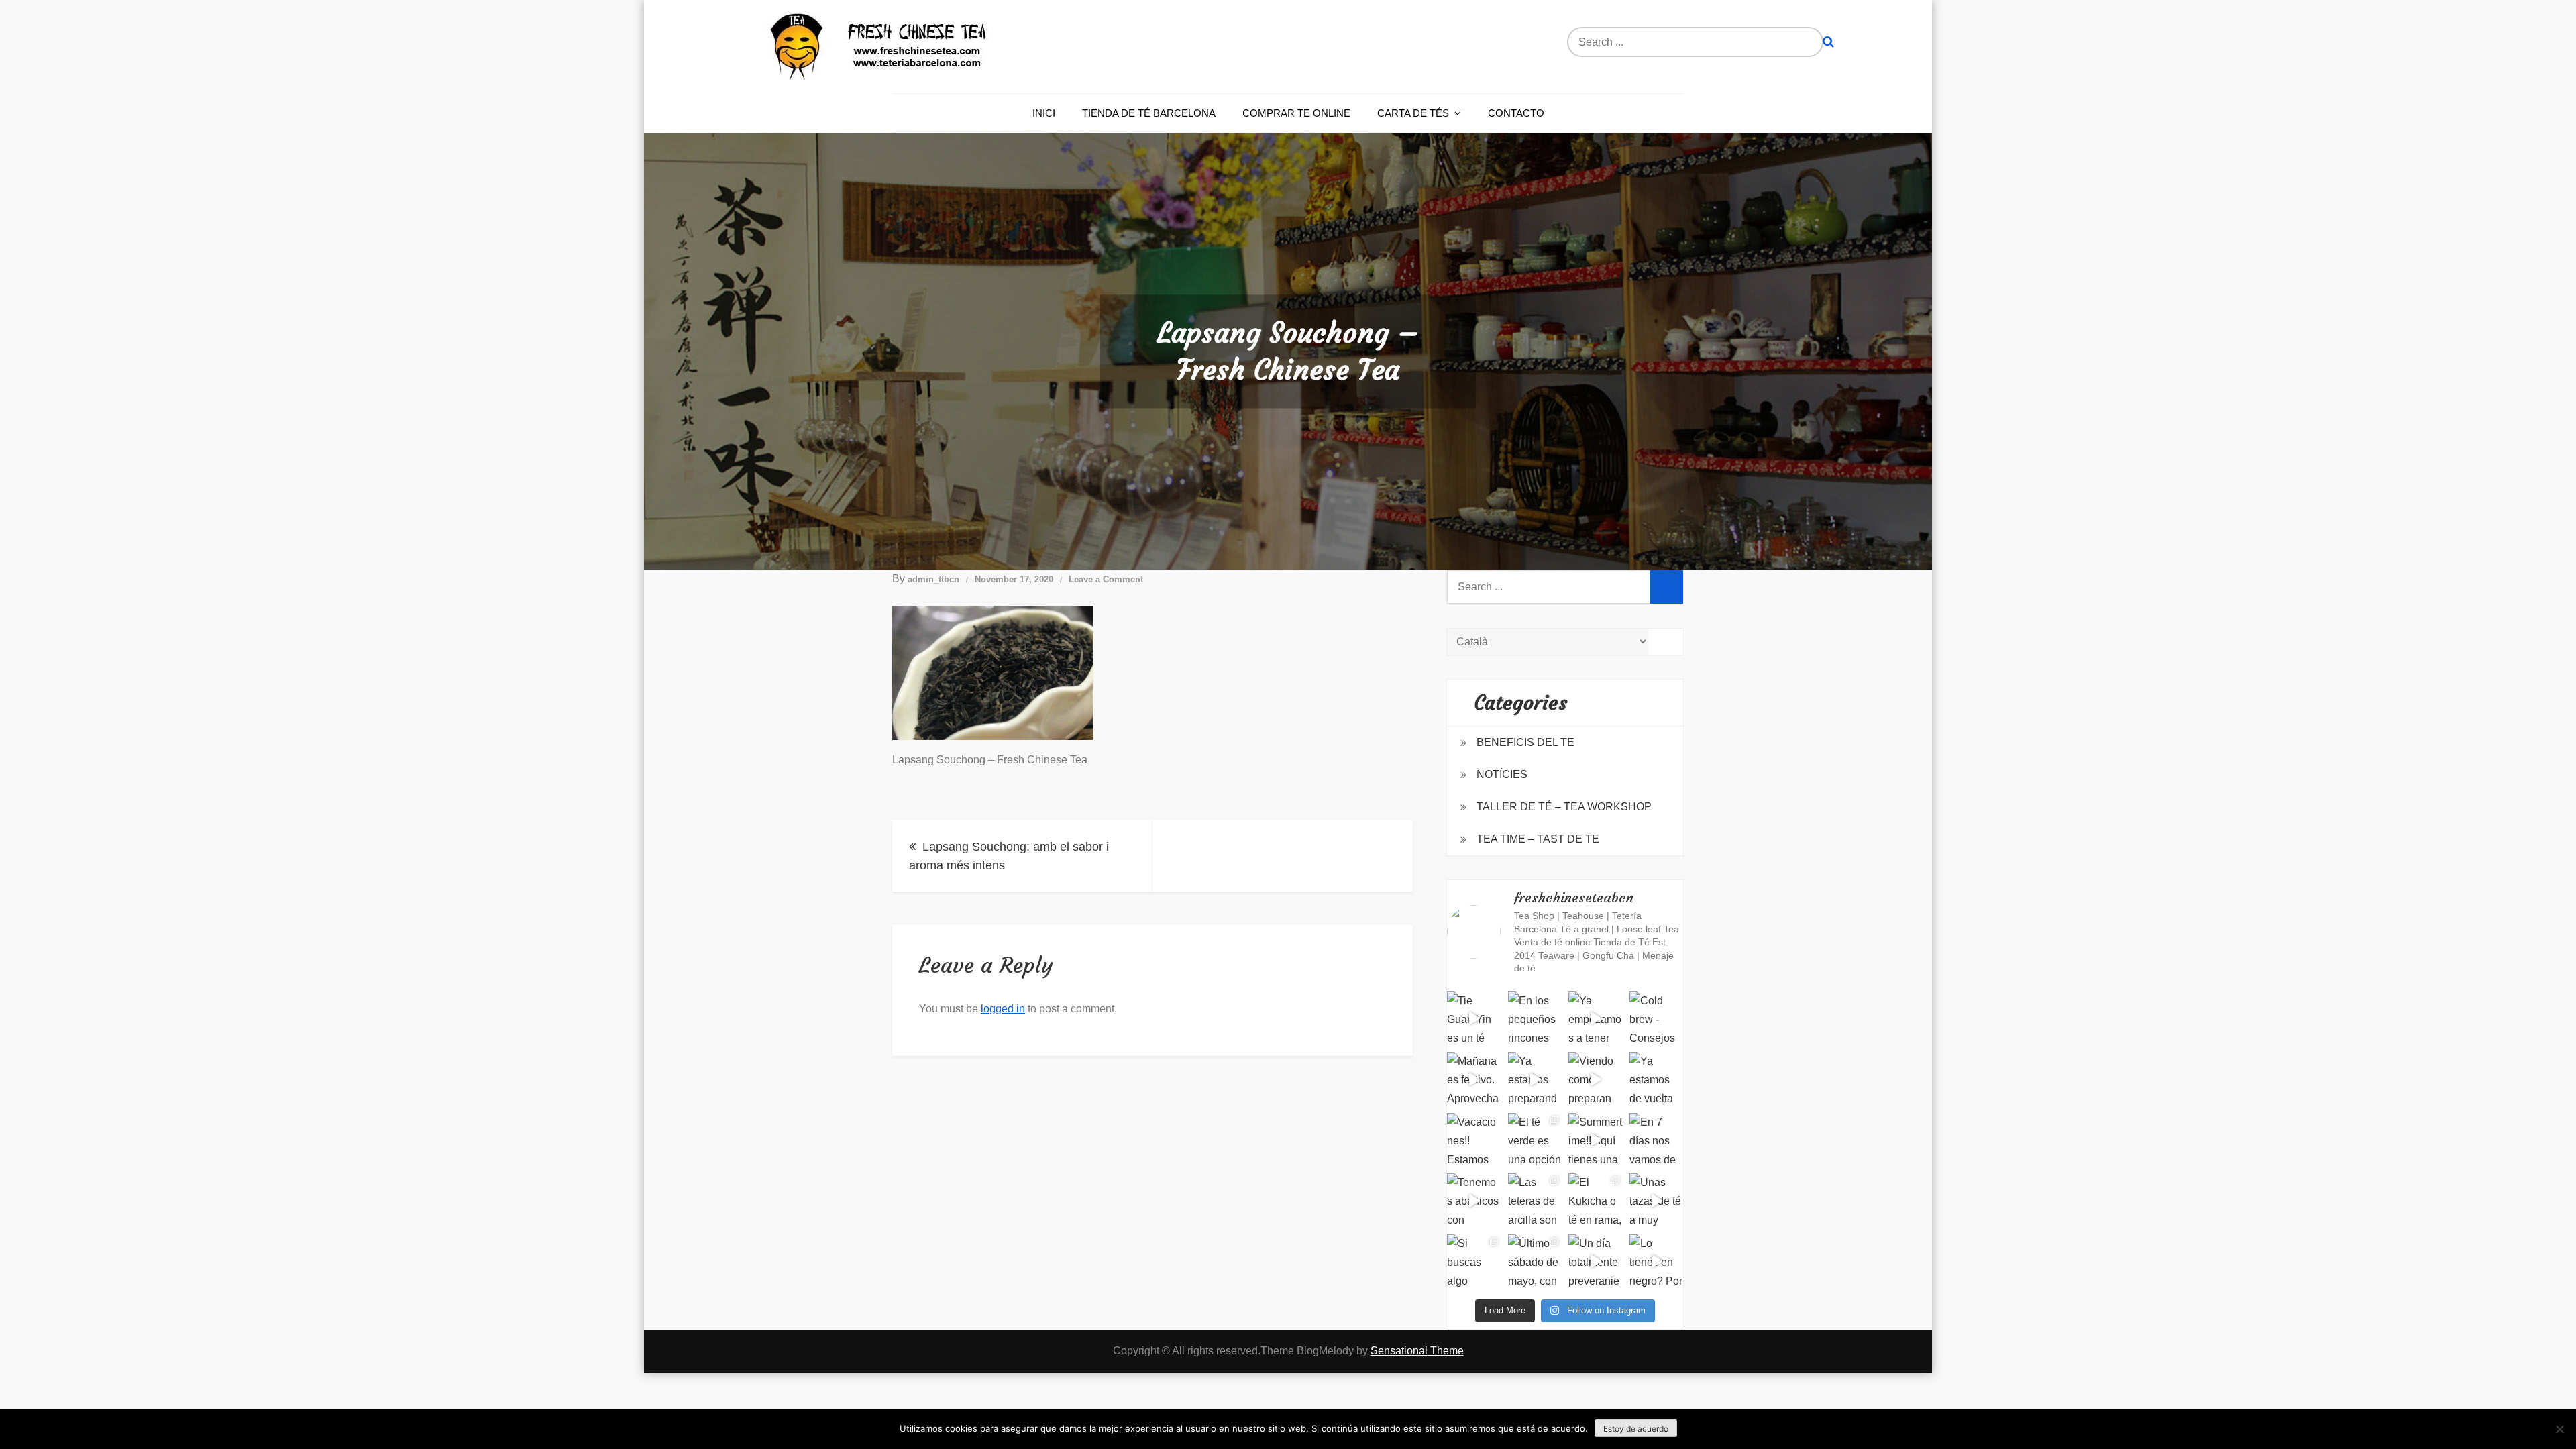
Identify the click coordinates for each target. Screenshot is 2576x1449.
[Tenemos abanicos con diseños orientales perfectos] (1474, 1200)
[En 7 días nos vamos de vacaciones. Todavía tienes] (1657, 1140)
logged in (1003, 1009)
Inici (1044, 113)
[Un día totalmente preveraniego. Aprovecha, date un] (1596, 1262)
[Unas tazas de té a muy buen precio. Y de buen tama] (1657, 1200)
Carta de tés (1413, 113)
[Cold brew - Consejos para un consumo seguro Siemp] (1657, 1019)
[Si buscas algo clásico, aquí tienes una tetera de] (1474, 1262)
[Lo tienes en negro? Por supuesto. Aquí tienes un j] (1657, 1262)
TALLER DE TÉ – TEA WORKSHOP (1564, 807)
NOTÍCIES (1502, 774)
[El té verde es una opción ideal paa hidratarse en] (1535, 1140)
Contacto (1516, 113)
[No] (2559, 1429)
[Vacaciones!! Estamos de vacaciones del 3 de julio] (1474, 1140)
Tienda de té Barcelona (1149, 113)
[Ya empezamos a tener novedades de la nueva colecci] (1596, 1019)
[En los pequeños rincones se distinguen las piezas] (1535, 1019)
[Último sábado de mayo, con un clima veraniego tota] (1535, 1262)
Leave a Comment (1106, 579)
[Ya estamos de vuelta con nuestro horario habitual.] (1657, 1079)
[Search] (1828, 42)
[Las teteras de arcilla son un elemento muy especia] (1535, 1200)
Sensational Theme (1417, 1351)
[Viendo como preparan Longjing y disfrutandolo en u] (1596, 1079)
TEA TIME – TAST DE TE (1538, 839)
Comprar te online (1296, 113)
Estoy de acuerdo (1636, 1429)
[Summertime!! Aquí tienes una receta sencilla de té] (1596, 1140)
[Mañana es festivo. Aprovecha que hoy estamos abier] (1474, 1079)
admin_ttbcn (933, 579)
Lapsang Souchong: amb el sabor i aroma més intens (1009, 856)
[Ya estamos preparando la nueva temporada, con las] (1535, 1079)
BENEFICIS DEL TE (1525, 742)
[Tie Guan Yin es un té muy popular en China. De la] (1474, 1019)
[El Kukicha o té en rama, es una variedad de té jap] (1596, 1200)
